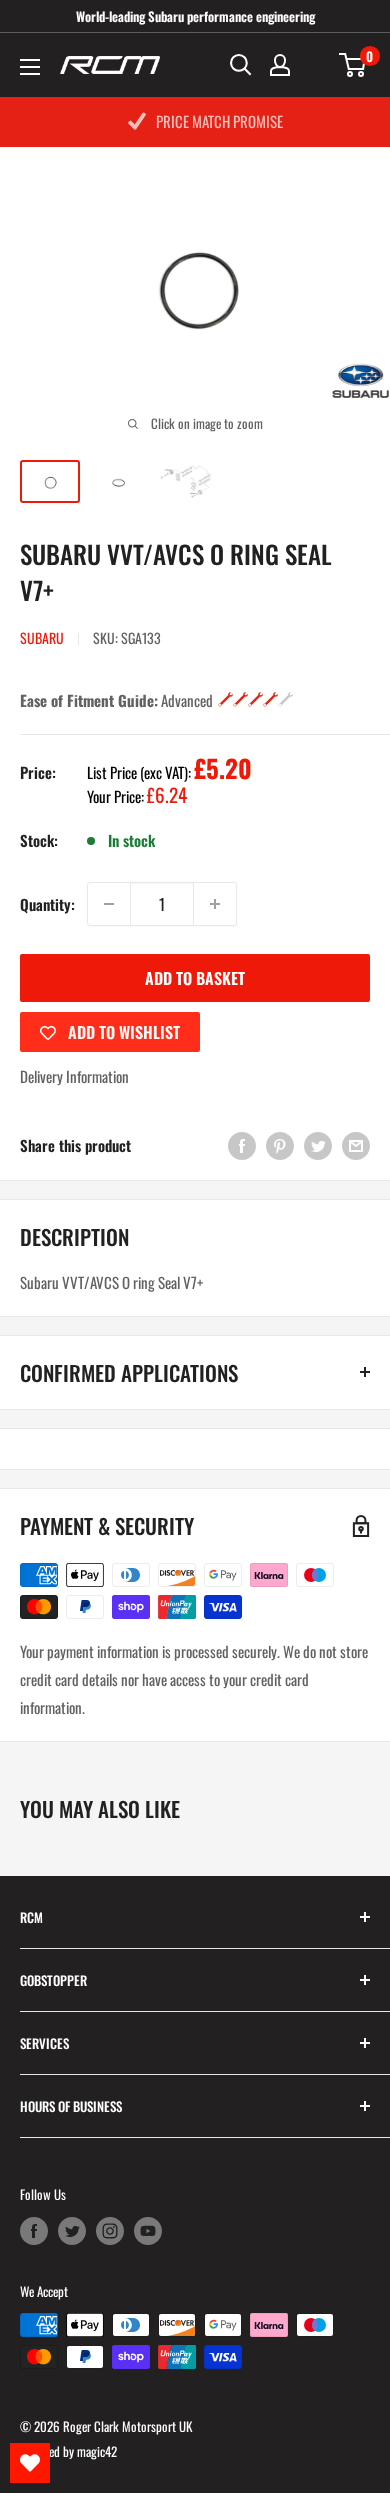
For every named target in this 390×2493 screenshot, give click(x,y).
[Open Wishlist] (30, 2463)
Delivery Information (74, 1076)
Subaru (42, 637)
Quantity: (47, 904)
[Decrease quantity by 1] (109, 904)
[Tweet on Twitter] (318, 1145)
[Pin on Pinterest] (280, 1145)
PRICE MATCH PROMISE (219, 121)
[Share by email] (356, 1145)
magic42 (97, 2451)
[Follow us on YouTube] (148, 2230)
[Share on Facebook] (242, 1145)
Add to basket (195, 978)
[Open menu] (30, 67)
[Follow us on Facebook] (34, 2230)
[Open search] (241, 65)
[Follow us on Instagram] (110, 2230)
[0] (353, 65)
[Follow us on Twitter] (72, 2230)
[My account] (280, 65)
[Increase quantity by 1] (215, 904)
